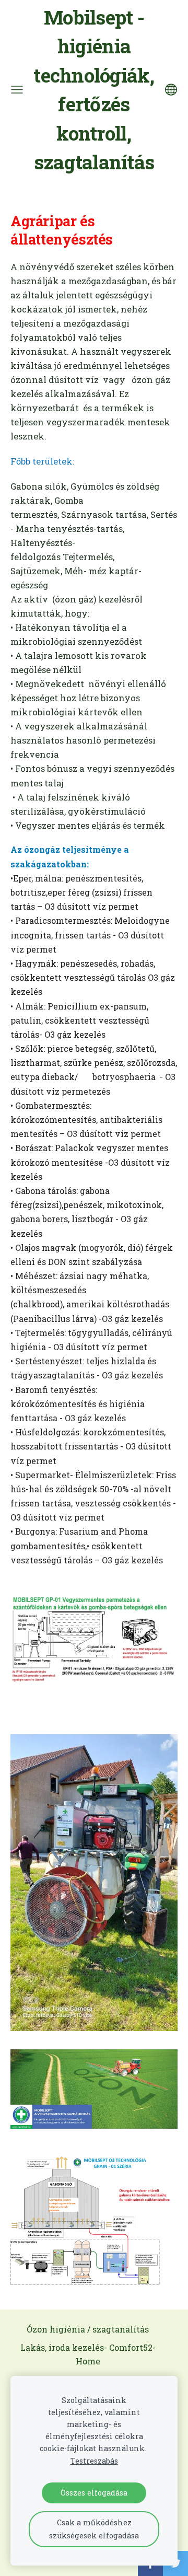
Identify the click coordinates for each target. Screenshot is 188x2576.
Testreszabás (94, 2461)
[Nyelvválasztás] (171, 90)
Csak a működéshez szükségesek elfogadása (94, 2529)
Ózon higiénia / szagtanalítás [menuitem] (88, 2329)
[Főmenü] (17, 90)
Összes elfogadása (94, 2493)
